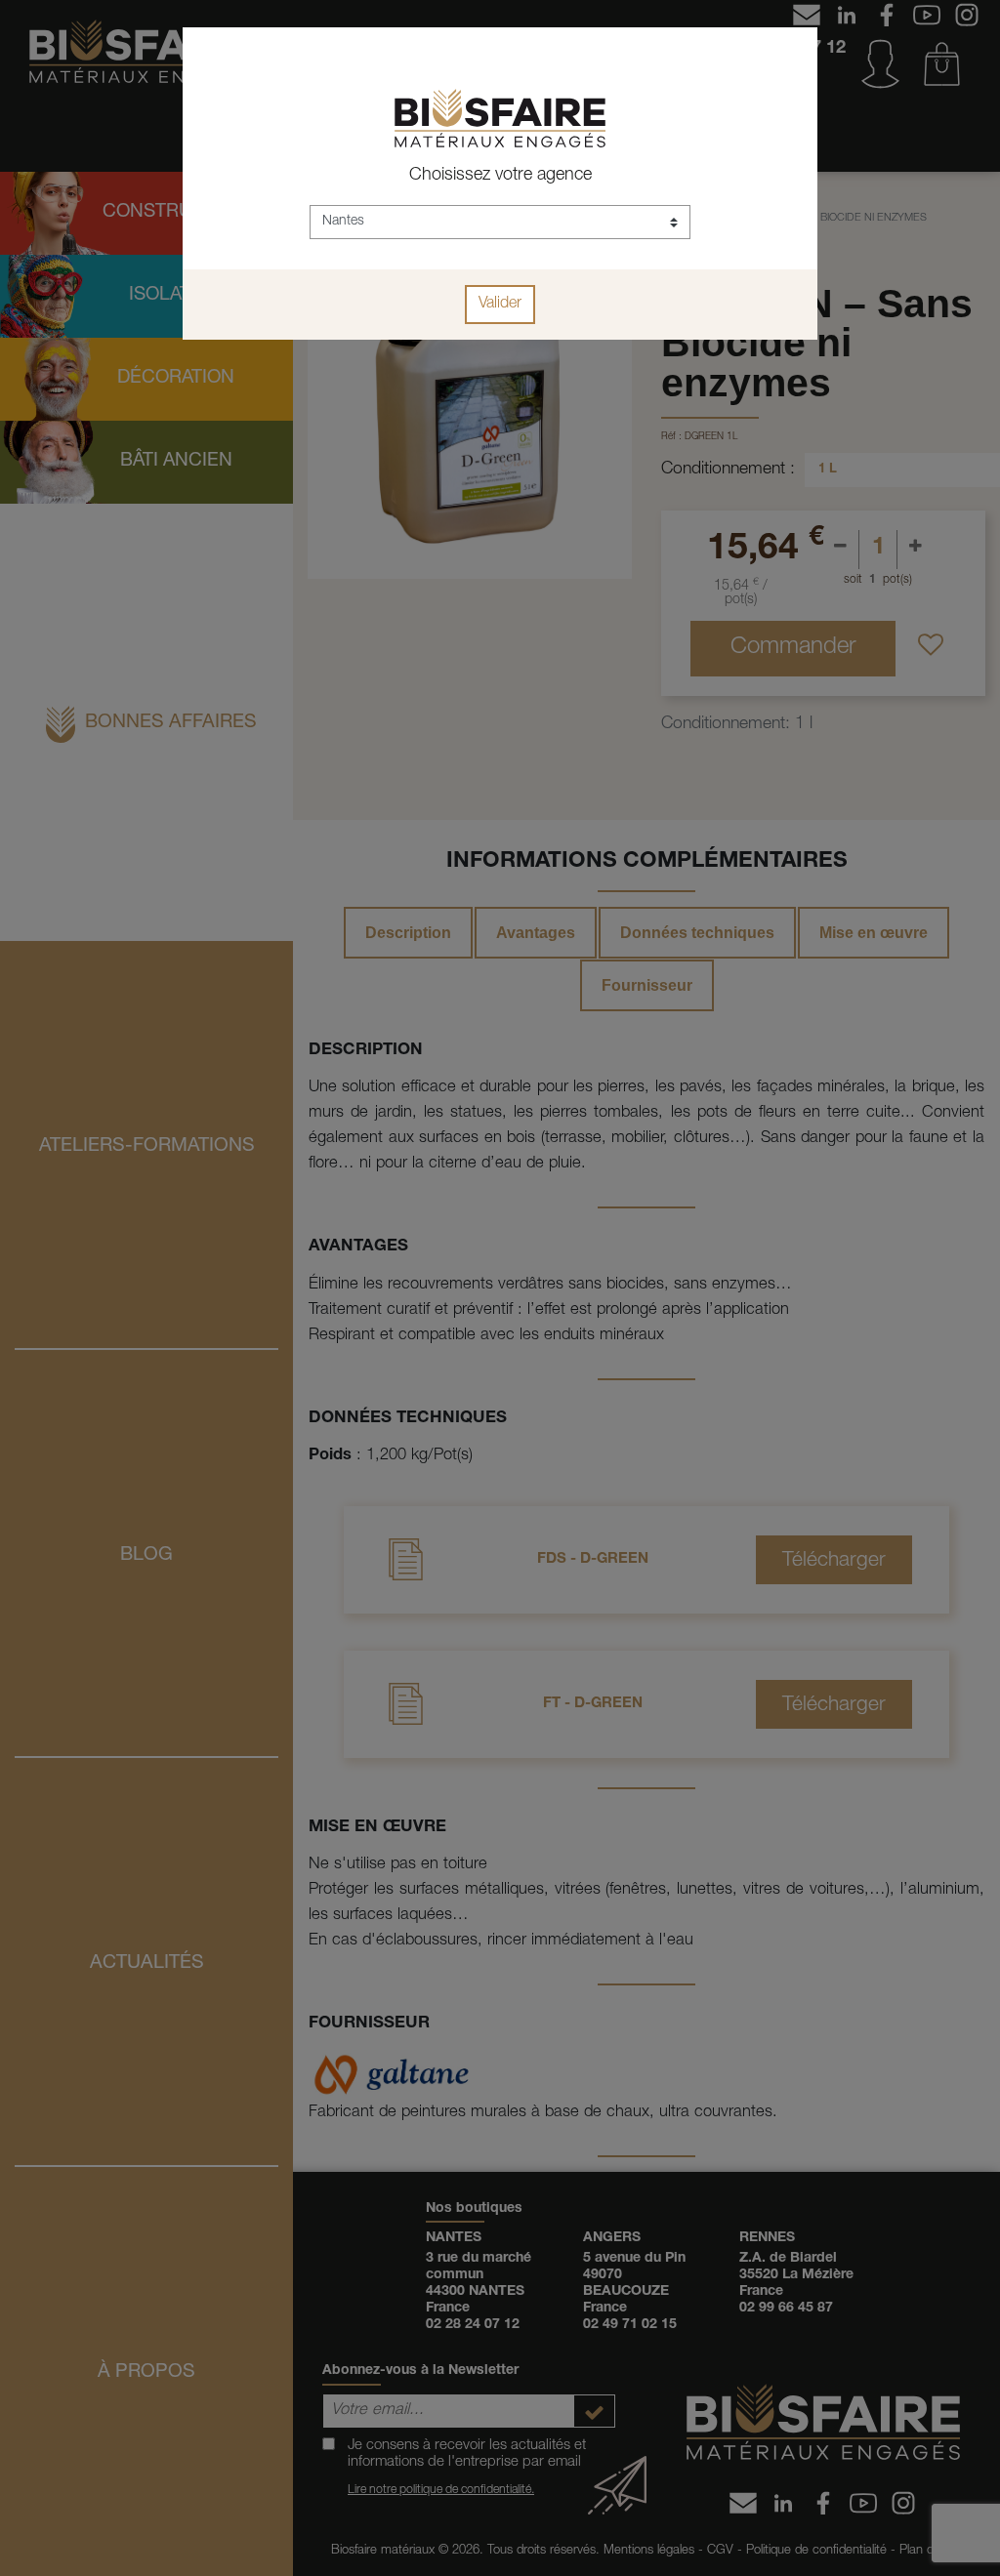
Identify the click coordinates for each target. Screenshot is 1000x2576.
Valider (500, 305)
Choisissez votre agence (500, 176)
